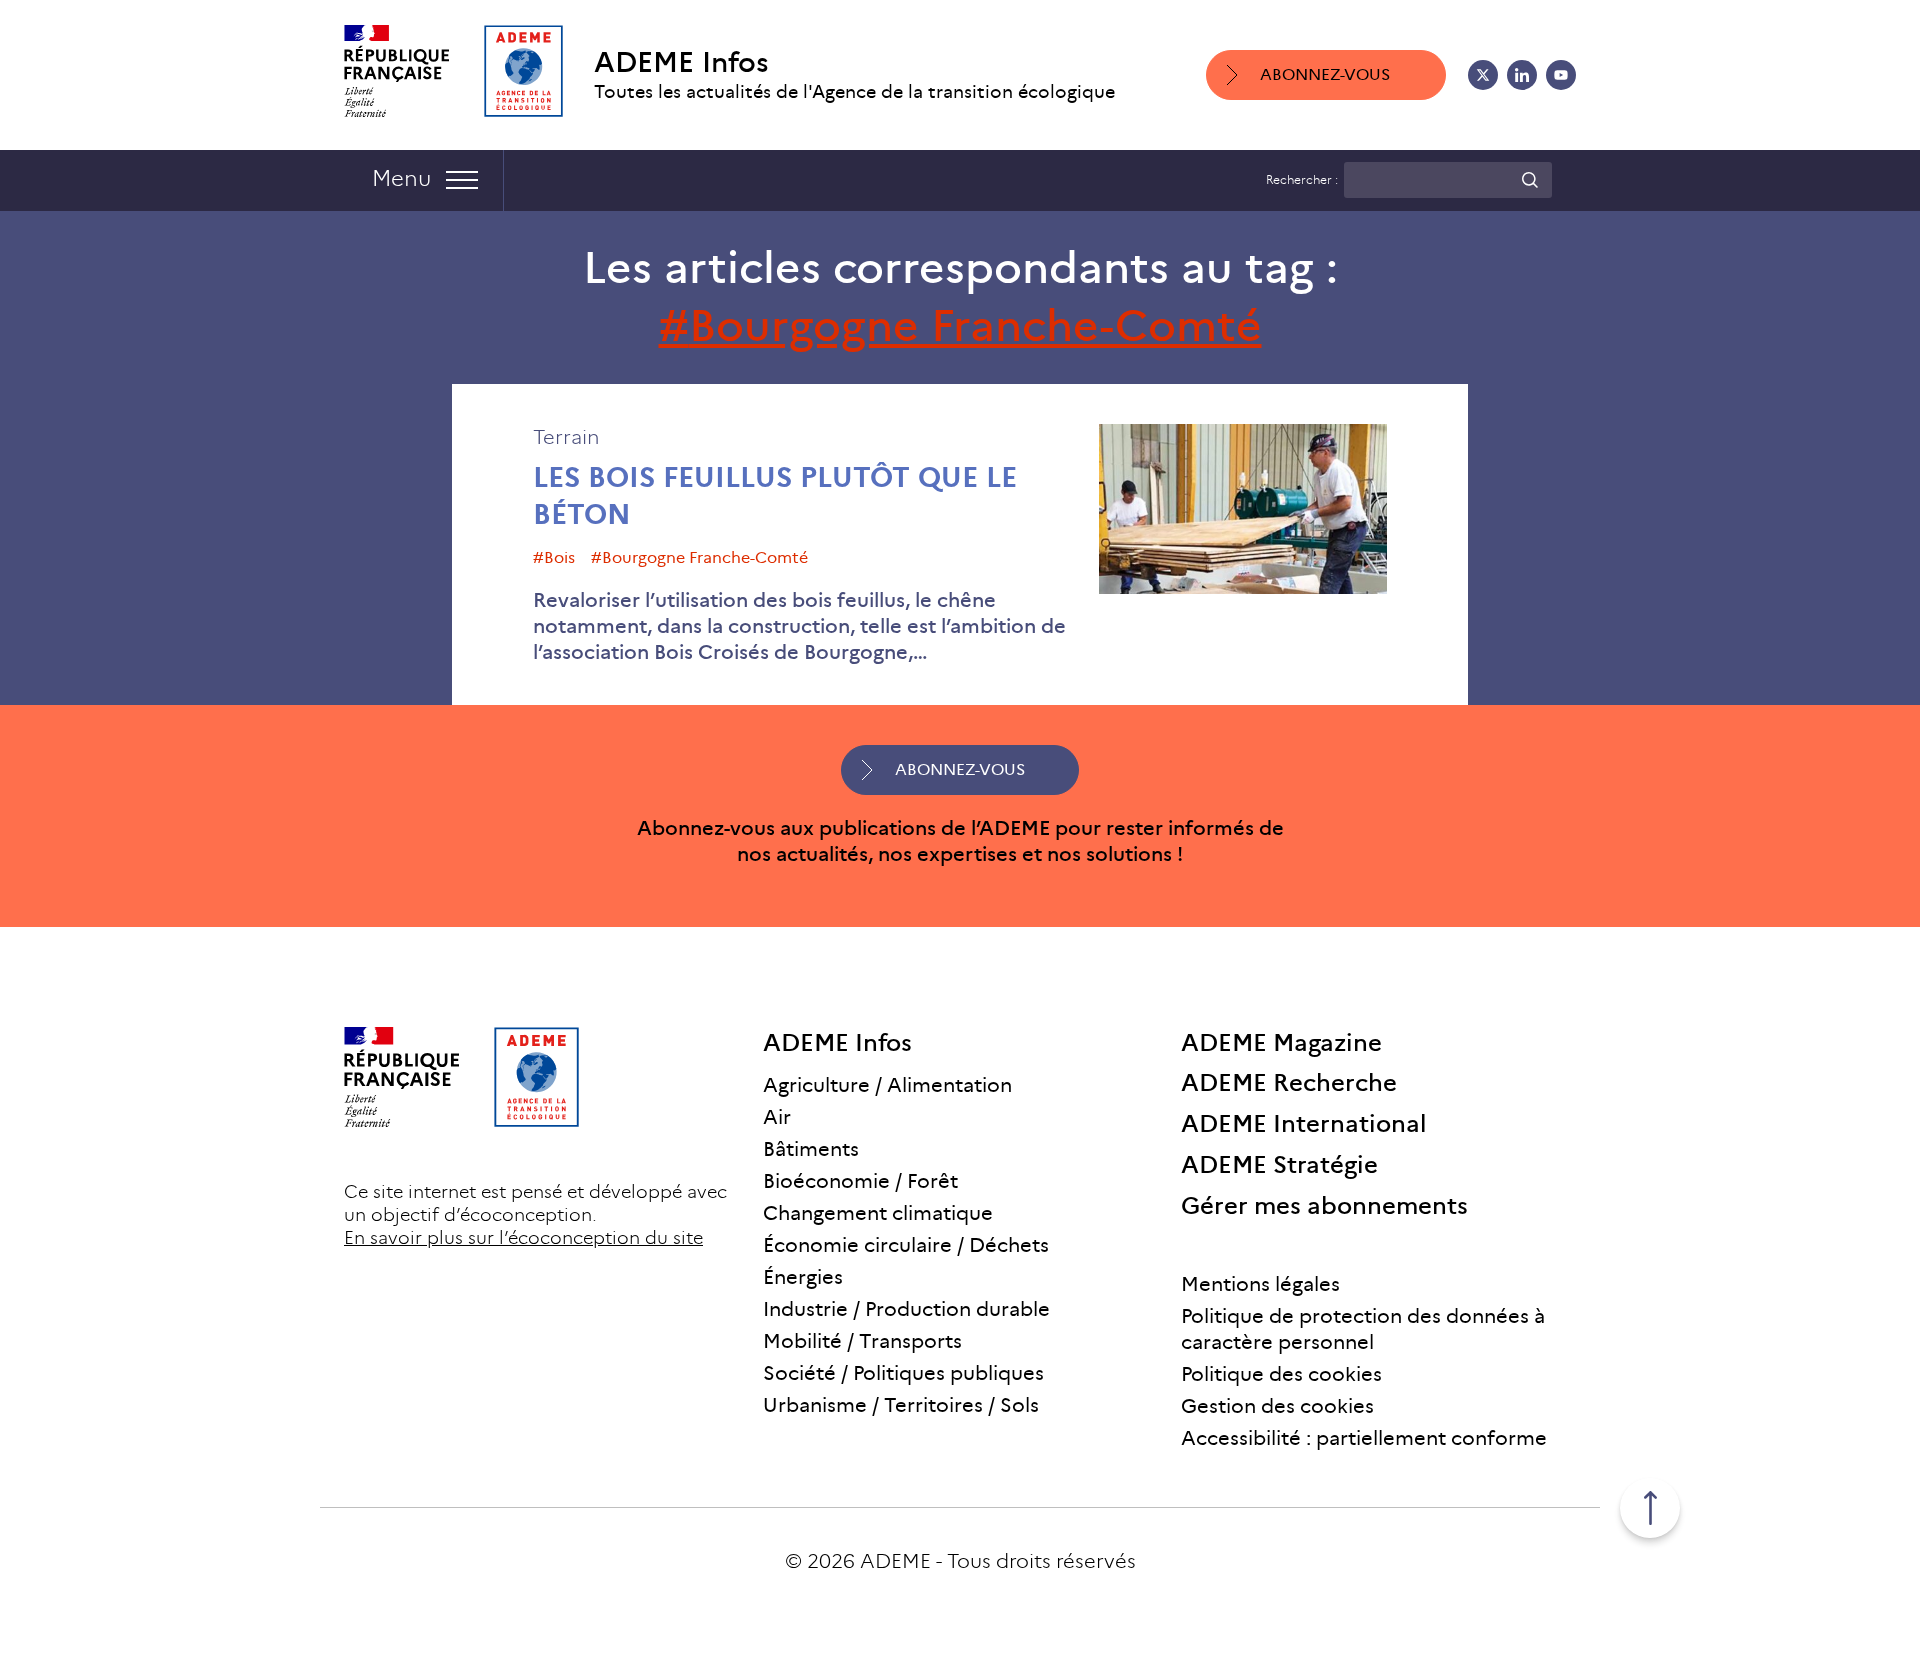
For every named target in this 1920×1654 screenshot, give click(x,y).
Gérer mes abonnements (1324, 1205)
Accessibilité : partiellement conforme (1364, 1438)
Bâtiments (811, 1149)
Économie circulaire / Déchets (906, 1245)
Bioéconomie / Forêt (860, 1181)
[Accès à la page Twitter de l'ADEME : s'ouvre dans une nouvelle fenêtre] (1483, 75)
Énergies (803, 1277)
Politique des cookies (1281, 1374)
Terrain (566, 437)
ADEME (895, 1561)
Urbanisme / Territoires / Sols (901, 1405)
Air (777, 1117)
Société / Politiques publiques (903, 1373)
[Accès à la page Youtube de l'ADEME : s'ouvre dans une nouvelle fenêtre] (1561, 75)
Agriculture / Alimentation (887, 1085)
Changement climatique (878, 1213)
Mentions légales (1260, 1284)
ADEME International (1304, 1123)
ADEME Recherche (1289, 1082)
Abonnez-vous (1325, 74)
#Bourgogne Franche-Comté (699, 557)
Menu (401, 178)
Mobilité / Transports (862, 1341)
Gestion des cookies (1277, 1406)
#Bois (554, 557)
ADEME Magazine (1281, 1042)
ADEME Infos (681, 62)
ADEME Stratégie (1279, 1164)
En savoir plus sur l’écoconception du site (523, 1238)
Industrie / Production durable (906, 1309)
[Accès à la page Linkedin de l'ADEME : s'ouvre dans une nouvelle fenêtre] (1522, 75)
